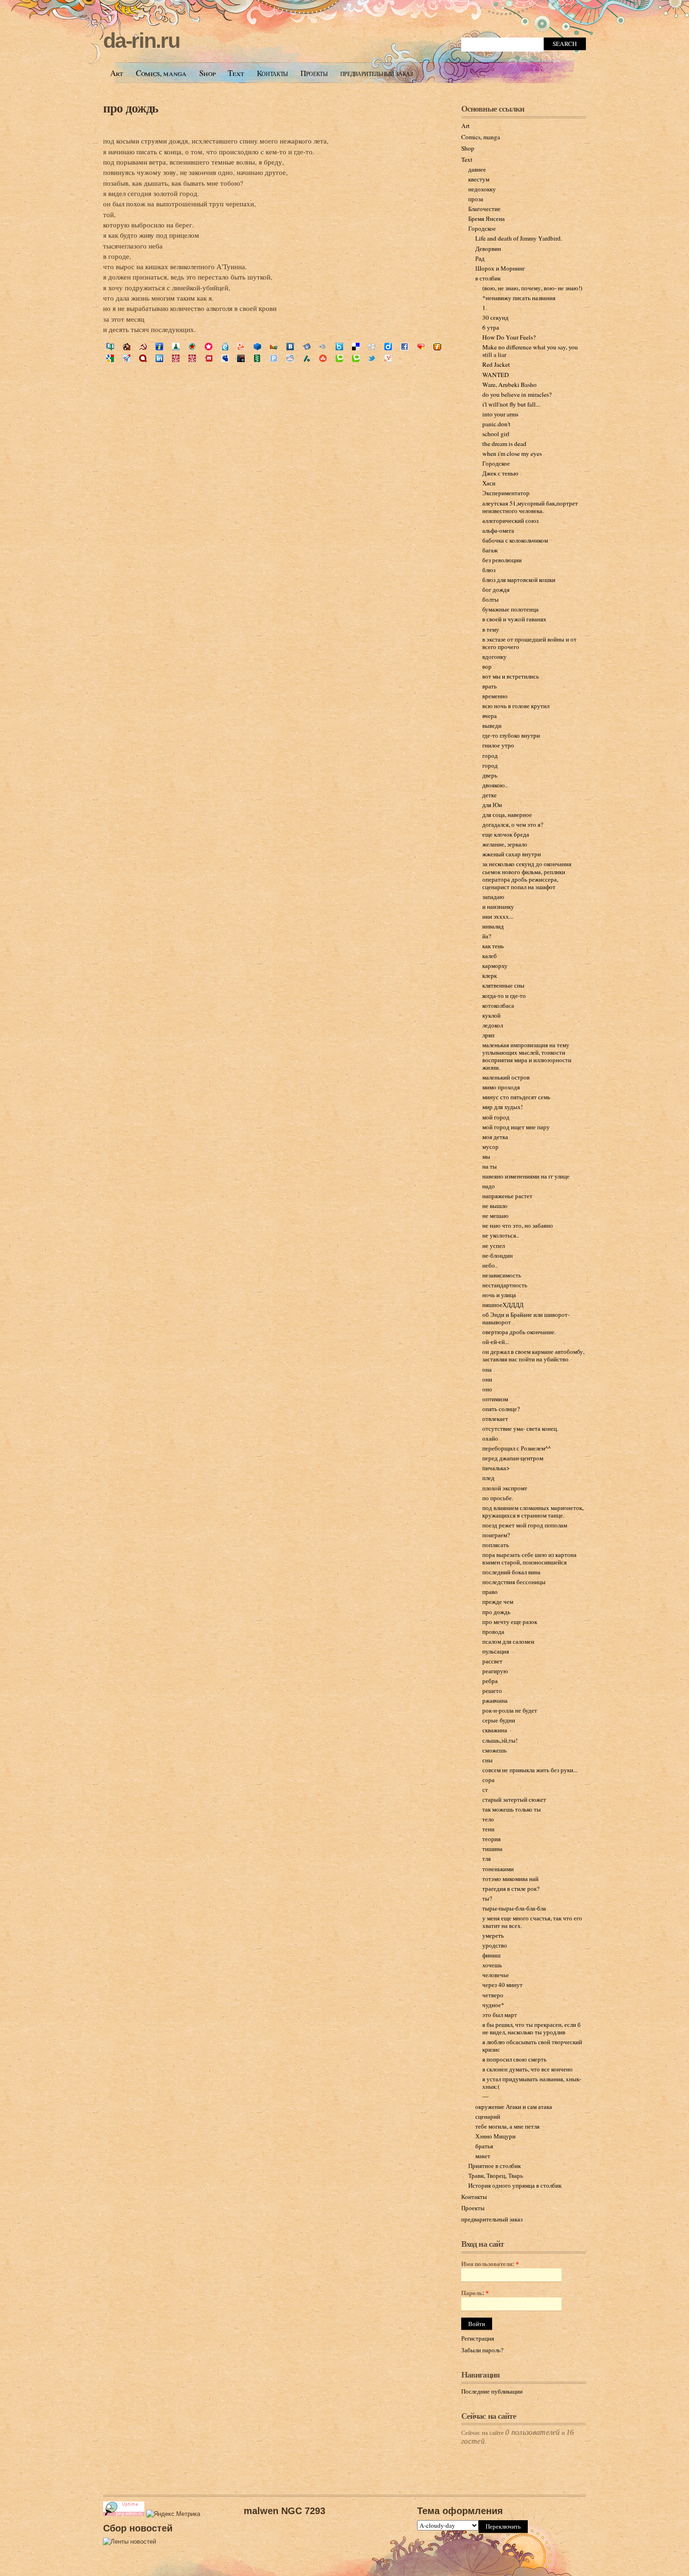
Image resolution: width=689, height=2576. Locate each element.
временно (495, 696)
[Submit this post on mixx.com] (209, 359)
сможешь (494, 1750)
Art (117, 73)
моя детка (495, 1137)
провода (493, 1632)
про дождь (131, 108)
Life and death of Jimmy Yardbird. (519, 238)
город (490, 755)
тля (487, 1858)
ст (485, 1790)
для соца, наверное (507, 815)
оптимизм (495, 1399)
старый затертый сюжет (514, 1799)
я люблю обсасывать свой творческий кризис (532, 2046)
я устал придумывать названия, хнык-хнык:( (532, 2083)
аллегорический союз (510, 521)
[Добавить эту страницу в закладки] (421, 347)
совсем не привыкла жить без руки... (530, 1770)
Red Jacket (496, 364)
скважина (495, 1730)
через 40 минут (502, 1985)
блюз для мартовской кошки (519, 580)
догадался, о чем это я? (513, 824)
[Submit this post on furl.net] (437, 347)
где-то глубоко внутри (511, 735)
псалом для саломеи (508, 1641)
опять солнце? (501, 1409)
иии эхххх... (498, 916)
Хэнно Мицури (495, 2136)
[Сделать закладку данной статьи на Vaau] (274, 347)
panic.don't (496, 424)
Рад (480, 258)
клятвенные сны (503, 985)
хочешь (492, 1965)
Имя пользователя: (490, 2264)
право (490, 1592)
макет (483, 2156)
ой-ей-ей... (496, 1342)
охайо (490, 1438)
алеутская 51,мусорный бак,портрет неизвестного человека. (530, 507)
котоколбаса (498, 1005)
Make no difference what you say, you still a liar (530, 351)
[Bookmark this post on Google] (110, 359)
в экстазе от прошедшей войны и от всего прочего (529, 643)
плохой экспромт (505, 1488)
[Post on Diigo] (388, 347)
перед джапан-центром (513, 1458)
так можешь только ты (512, 1809)
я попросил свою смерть (514, 2059)
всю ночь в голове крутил (516, 706)
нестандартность (505, 1285)
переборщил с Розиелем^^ (517, 1448)
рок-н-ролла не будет (510, 1710)
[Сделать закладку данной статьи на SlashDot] (307, 359)
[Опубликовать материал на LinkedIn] (159, 359)
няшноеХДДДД (503, 1305)
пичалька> (496, 1468)
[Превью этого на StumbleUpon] (323, 359)
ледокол (493, 1025)
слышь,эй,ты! (500, 1740)
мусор (491, 1147)
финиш (491, 1955)
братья (484, 2146)
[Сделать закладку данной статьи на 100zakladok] (110, 347)
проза (476, 199)
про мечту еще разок (510, 1622)
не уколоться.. (501, 1235)
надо (489, 1186)
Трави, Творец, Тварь (496, 2176)
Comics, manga (161, 73)
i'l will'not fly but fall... (511, 404)
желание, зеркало (505, 844)
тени (488, 1829)
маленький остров (506, 1077)
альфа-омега (498, 530)
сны (487, 1760)
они (487, 1379)
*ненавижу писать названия (519, 298)
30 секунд (495, 317)
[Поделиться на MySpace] (225, 359)
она (487, 1369)
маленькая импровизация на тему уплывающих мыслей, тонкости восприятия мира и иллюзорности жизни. (527, 1056)
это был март (500, 2015)
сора (488, 1780)
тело (488, 1819)
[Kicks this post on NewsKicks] (241, 359)
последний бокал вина (511, 1572)
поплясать (496, 1545)
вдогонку (494, 657)
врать (490, 686)
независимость (502, 1275)
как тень (493, 946)
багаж (490, 550)
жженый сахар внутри (512, 854)
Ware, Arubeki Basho (509, 385)
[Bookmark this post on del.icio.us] (356, 347)
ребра (490, 1681)
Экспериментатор (506, 493)
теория (491, 1839)
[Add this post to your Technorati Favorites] (339, 359)
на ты (490, 1166)
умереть (493, 1935)
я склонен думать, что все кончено (528, 2069)
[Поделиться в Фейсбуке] (404, 347)
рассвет (492, 1661)
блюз (489, 570)
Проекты (314, 73)
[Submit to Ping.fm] (274, 359)
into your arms (500, 414)
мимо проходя (501, 1087)
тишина (492, 1849)
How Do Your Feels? (509, 337)
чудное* (493, 2005)
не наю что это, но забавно (518, 1225)
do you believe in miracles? (517, 394)
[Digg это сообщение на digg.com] (372, 347)
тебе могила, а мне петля (507, 2126)
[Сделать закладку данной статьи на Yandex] (307, 347)
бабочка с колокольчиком (515, 540)
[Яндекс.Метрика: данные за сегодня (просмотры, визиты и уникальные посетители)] (173, 2514)
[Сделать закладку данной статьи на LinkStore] (176, 347)
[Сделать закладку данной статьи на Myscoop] (241, 347)
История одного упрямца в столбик (515, 2185)
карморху (495, 966)
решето (492, 1691)
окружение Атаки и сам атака (514, 2107)
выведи (492, 725)
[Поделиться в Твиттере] (372, 359)
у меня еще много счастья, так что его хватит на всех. (532, 1922)
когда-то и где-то (504, 996)
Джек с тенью (500, 473)
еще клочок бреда (506, 834)
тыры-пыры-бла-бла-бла (514, 1908)
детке (490, 795)
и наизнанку (498, 907)
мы (486, 1156)
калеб (490, 956)
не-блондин (498, 1255)
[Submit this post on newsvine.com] (257, 359)
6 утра (491, 327)
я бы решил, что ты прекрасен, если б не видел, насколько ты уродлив (532, 2028)
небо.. (490, 1265)
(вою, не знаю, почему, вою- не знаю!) (532, 288)
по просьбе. (498, 1498)
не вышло (495, 1206)
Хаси (489, 483)
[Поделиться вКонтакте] (290, 347)
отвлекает (495, 1419)
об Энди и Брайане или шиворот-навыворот (526, 1318)
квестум (479, 179)
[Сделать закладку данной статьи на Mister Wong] (176, 359)
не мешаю (495, 1216)
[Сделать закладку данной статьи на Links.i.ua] (159, 347)
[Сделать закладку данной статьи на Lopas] (192, 347)
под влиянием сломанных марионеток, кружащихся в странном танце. (533, 1511)
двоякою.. (495, 785)
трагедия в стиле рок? (511, 1889)
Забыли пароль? (482, 2350)
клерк (490, 975)
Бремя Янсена (487, 219)
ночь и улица (499, 1295)
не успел (494, 1246)
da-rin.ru (141, 41)
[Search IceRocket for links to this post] (127, 359)
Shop (207, 73)
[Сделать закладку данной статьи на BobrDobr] (127, 347)
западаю (493, 897)
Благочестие (484, 209)
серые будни (499, 1720)
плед (488, 1478)
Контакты (272, 73)
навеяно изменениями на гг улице (526, 1176)
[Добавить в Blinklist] (323, 347)
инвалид (493, 926)
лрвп (488, 1035)
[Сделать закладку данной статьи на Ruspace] (257, 347)
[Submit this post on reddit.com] (290, 359)
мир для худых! (502, 1107)
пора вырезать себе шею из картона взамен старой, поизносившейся (529, 1558)
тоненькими (498, 1869)
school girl (496, 434)
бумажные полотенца (510, 609)
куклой (491, 1015)
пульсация (496, 1651)
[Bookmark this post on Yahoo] (388, 359)
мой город (496, 1117)
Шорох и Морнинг (500, 268)
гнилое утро (498, 745)
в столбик (488, 278)
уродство (495, 1945)
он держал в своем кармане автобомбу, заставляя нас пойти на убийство (533, 1355)
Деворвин (488, 249)
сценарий (488, 2116)
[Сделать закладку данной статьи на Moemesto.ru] (225, 347)
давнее (477, 169)
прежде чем (498, 1602)
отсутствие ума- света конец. (520, 1428)
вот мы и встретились (511, 676)
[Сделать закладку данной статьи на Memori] (209, 347)
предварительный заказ (377, 73)
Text (236, 73)
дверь (490, 775)
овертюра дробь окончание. (519, 1332)
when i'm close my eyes (512, 453)
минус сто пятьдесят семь (516, 1097)
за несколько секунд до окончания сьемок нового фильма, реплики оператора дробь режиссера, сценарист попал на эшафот (527, 875)
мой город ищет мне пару (516, 1127)
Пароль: (475, 2293)
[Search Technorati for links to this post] (356, 359)
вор (487, 666)
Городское (482, 228)
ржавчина (495, 1700)
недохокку (482, 189)
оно (487, 1389)
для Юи (492, 805)
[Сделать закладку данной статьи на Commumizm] (143, 347)
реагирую (495, 1671)
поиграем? (496, 1535)
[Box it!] (339, 347)
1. (485, 308)
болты (491, 599)
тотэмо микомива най (510, 1879)
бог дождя (496, 589)
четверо (493, 1995)
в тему (491, 629)
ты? (487, 1898)
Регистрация (478, 2338)
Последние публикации (492, 2391)
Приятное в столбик (494, 2166)
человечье (496, 1975)
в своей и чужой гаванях (514, 619)
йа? (487, 936)
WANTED (496, 375)
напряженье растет (507, 1196)
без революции (502, 560)
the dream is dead (504, 444)
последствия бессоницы (514, 1582)
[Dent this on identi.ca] (143, 359)
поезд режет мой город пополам (525, 1525)
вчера (490, 716)
